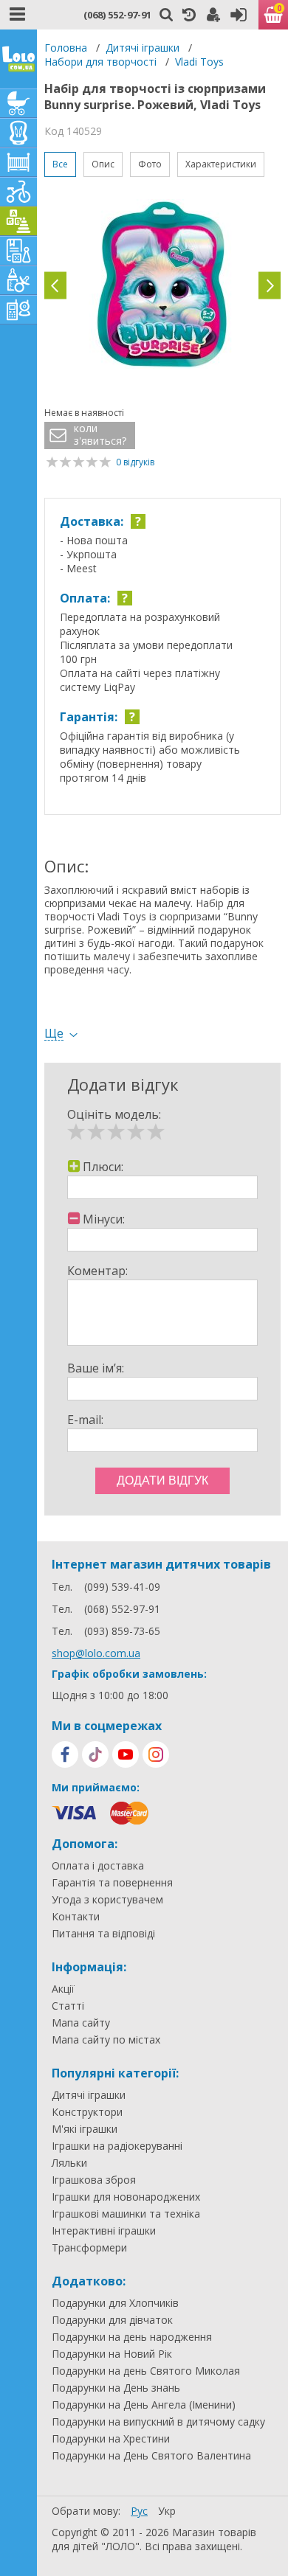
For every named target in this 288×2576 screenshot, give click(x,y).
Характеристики (221, 164)
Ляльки (69, 2163)
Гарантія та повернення (112, 1883)
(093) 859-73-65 (122, 1631)
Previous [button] (55, 286)
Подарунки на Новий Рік (112, 2354)
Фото (150, 164)
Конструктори (87, 2112)
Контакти (76, 1917)
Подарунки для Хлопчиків (115, 2303)
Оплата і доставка (98, 1866)
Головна (66, 48)
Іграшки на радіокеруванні (117, 2146)
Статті (68, 2006)
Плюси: (103, 1167)
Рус (139, 2511)
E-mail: (85, 1420)
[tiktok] (95, 1754)
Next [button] (270, 286)
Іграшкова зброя (94, 2180)
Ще (54, 1034)
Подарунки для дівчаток (112, 2320)
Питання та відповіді (103, 1934)
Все (60, 164)
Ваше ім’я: (96, 1368)
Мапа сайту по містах (106, 2040)
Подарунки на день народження (132, 2337)
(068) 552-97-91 (117, 15)
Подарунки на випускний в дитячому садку (158, 2422)
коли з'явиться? (100, 435)
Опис (103, 164)
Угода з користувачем (107, 1900)
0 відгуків (135, 462)
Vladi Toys (199, 62)
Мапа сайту (81, 2023)
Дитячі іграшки (143, 48)
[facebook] (65, 1754)
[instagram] (156, 1754)
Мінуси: (104, 1219)
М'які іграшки (85, 2129)
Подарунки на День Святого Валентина (151, 2456)
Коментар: (97, 1271)
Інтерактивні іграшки (104, 2231)
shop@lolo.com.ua (96, 1653)
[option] (162, 285)
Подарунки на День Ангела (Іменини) (144, 2405)
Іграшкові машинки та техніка (126, 2214)
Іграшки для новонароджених (126, 2197)
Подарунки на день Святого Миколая (146, 2371)
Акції (63, 1989)
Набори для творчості (100, 62)
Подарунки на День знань (116, 2388)
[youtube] (126, 1754)
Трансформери (89, 2248)
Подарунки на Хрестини (111, 2439)
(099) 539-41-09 (122, 1587)
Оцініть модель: (114, 1114)
